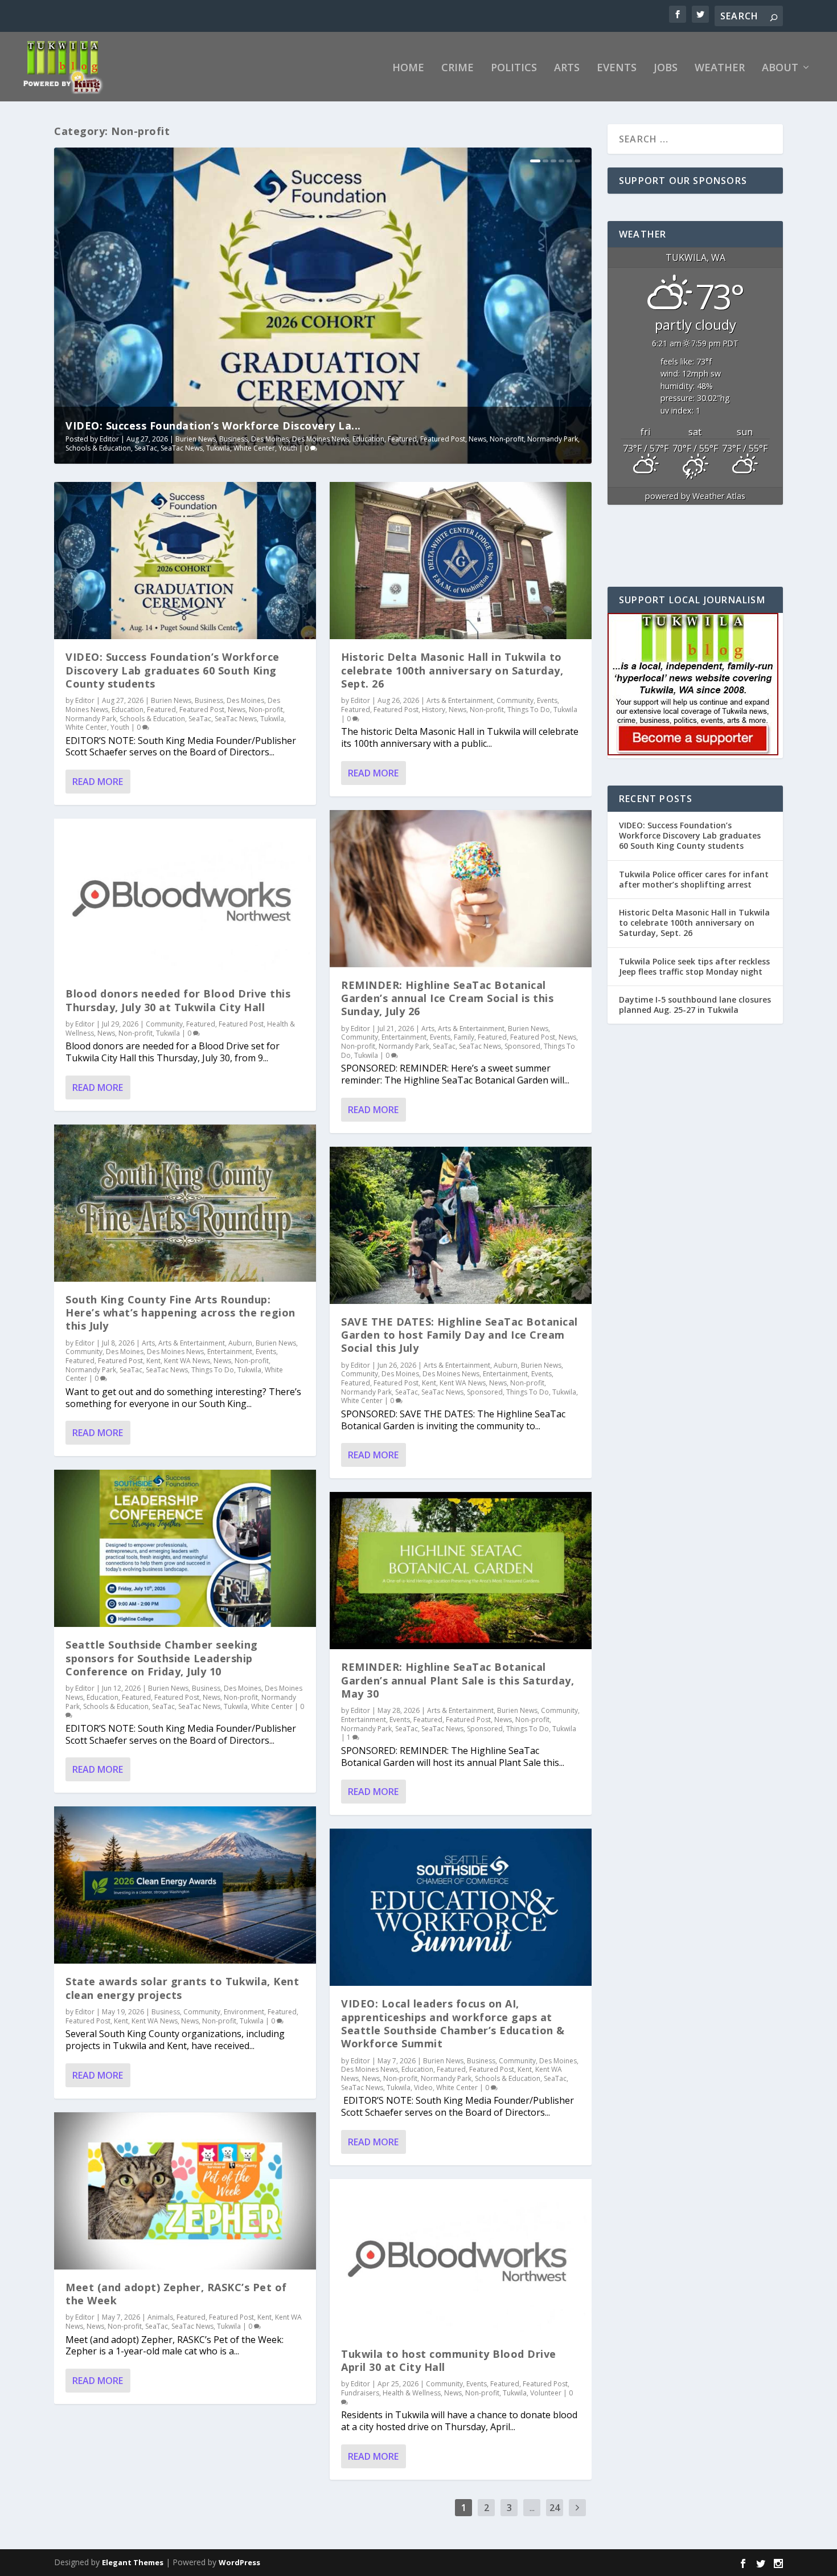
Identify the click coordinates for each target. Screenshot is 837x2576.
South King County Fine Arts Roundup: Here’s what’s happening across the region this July (180, 1313)
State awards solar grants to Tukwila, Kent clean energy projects (182, 1988)
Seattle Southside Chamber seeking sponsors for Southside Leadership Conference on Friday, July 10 (162, 1658)
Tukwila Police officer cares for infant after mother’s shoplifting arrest (694, 879)
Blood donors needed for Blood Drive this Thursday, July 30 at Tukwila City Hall (178, 1000)
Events (617, 68)
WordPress (239, 2562)
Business (233, 439)
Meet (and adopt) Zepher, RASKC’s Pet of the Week (176, 2294)
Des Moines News (321, 439)
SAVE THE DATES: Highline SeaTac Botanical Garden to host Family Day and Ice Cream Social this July (459, 1335)
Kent (153, 1361)
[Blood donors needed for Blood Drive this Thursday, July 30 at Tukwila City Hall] (185, 897)
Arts (567, 68)
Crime (458, 68)
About (780, 68)
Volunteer (546, 2393)
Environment (244, 2012)
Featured (402, 439)
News (477, 439)
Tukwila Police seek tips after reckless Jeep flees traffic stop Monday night (694, 966)
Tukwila (218, 448)
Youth (288, 448)
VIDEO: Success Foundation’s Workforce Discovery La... (213, 426)
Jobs (666, 68)
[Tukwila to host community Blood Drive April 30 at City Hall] (461, 2258)
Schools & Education (98, 448)
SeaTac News (182, 448)
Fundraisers (360, 2393)
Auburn (240, 1343)
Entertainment (230, 1352)
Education (368, 439)
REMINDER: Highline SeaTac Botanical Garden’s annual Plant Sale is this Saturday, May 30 (458, 1680)
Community (164, 1024)
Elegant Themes (133, 2562)
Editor (109, 439)
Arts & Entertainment (192, 1343)
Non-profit (507, 439)
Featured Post (443, 439)
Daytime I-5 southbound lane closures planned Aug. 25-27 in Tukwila (695, 1005)
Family (464, 1037)
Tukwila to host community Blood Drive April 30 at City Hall (449, 2360)
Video (423, 2088)
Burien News (196, 439)
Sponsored (522, 1046)
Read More (98, 782)
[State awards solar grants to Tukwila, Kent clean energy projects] (185, 1885)
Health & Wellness (412, 2393)
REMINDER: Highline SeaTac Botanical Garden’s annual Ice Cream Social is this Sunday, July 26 (447, 998)
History (434, 710)
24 (555, 2508)
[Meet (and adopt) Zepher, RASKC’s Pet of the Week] (185, 2191)
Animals (160, 2317)
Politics (514, 68)
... (532, 2508)
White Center (254, 448)
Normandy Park (553, 439)
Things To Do (213, 1370)
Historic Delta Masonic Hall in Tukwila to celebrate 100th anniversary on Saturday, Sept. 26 (452, 670)
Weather (720, 68)
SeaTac (146, 448)
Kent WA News (187, 1361)
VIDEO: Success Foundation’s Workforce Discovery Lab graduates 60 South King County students (173, 670)
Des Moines (270, 439)
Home (408, 68)
